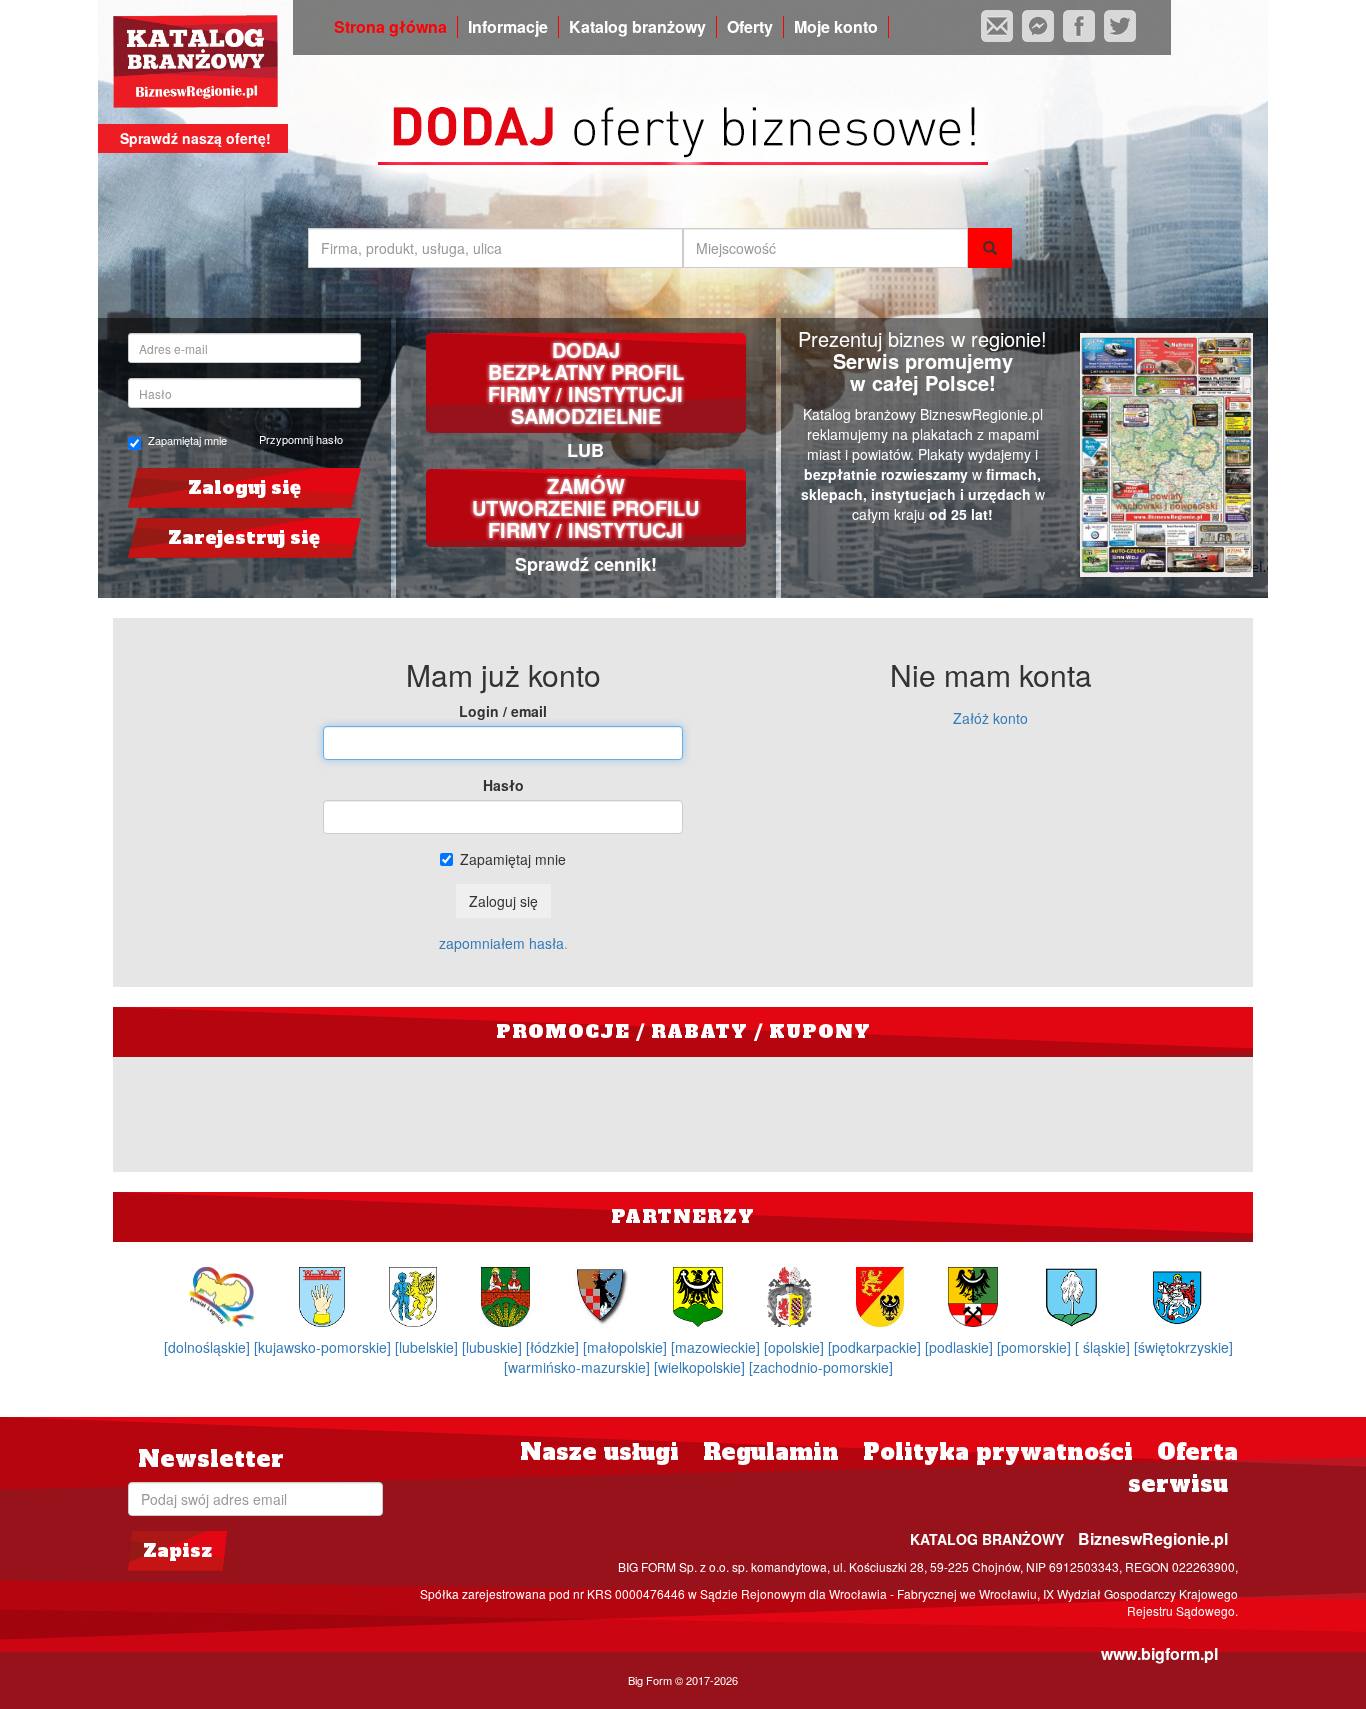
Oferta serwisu (1183, 1467)
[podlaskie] (961, 1347)
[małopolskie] (627, 1347)
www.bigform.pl (1159, 1653)
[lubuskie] (494, 1347)
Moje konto (836, 27)
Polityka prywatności (998, 1452)
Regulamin (771, 1452)
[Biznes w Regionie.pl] (195, 61)
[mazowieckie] (717, 1347)
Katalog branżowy (637, 27)
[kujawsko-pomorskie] (324, 1347)
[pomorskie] (1036, 1347)
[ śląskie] (1104, 1347)
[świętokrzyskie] (1183, 1347)
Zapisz (177, 1550)
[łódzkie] (554, 1347)
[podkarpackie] (876, 1347)
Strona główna (390, 27)
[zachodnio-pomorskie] (821, 1367)
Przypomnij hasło (301, 439)
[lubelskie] (428, 1347)
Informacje (508, 27)
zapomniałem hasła (501, 943)
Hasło (503, 785)
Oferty (750, 27)
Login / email (503, 711)
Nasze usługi (599, 1452)
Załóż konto (990, 718)
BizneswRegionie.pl (1153, 1538)
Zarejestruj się (244, 537)
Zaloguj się (244, 487)
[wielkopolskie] (701, 1367)
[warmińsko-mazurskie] (579, 1367)
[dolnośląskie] (209, 1347)
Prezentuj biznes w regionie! (922, 338)
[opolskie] (796, 1347)
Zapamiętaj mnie (187, 440)
